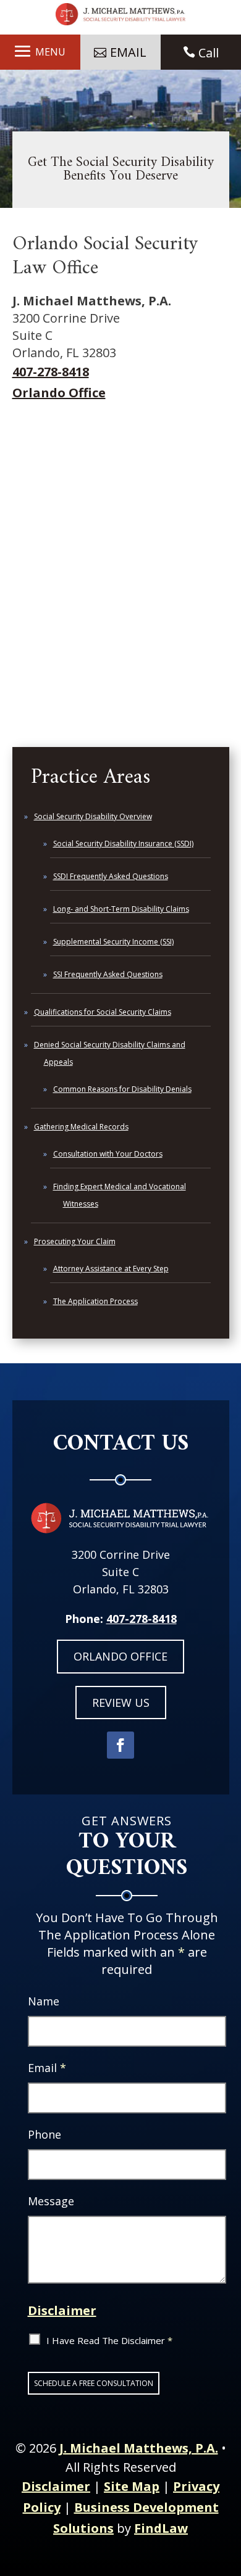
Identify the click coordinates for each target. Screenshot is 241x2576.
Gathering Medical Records (81, 1127)
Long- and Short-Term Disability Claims (121, 909)
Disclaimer (62, 2310)
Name (44, 2001)
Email (47, 2068)
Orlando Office (59, 393)
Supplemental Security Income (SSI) (113, 942)
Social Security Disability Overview (93, 816)
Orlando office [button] (120, 1656)
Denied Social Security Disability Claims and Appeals (110, 1053)
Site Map (132, 2486)
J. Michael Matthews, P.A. (139, 2448)
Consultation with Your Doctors (108, 1154)
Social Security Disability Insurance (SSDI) (123, 844)
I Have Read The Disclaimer (109, 2340)
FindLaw (161, 2528)
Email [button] (128, 52)
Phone (44, 2134)
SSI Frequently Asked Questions (108, 974)
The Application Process (95, 1301)
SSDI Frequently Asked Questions (111, 876)
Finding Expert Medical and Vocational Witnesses (120, 1195)
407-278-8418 (51, 372)
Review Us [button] (121, 1703)
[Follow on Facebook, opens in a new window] (120, 1745)
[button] (40, 51)
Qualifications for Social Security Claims (103, 1012)
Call (209, 53)
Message (51, 2201)
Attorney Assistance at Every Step (111, 1269)
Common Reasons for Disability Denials (122, 1089)
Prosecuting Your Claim (75, 1241)
